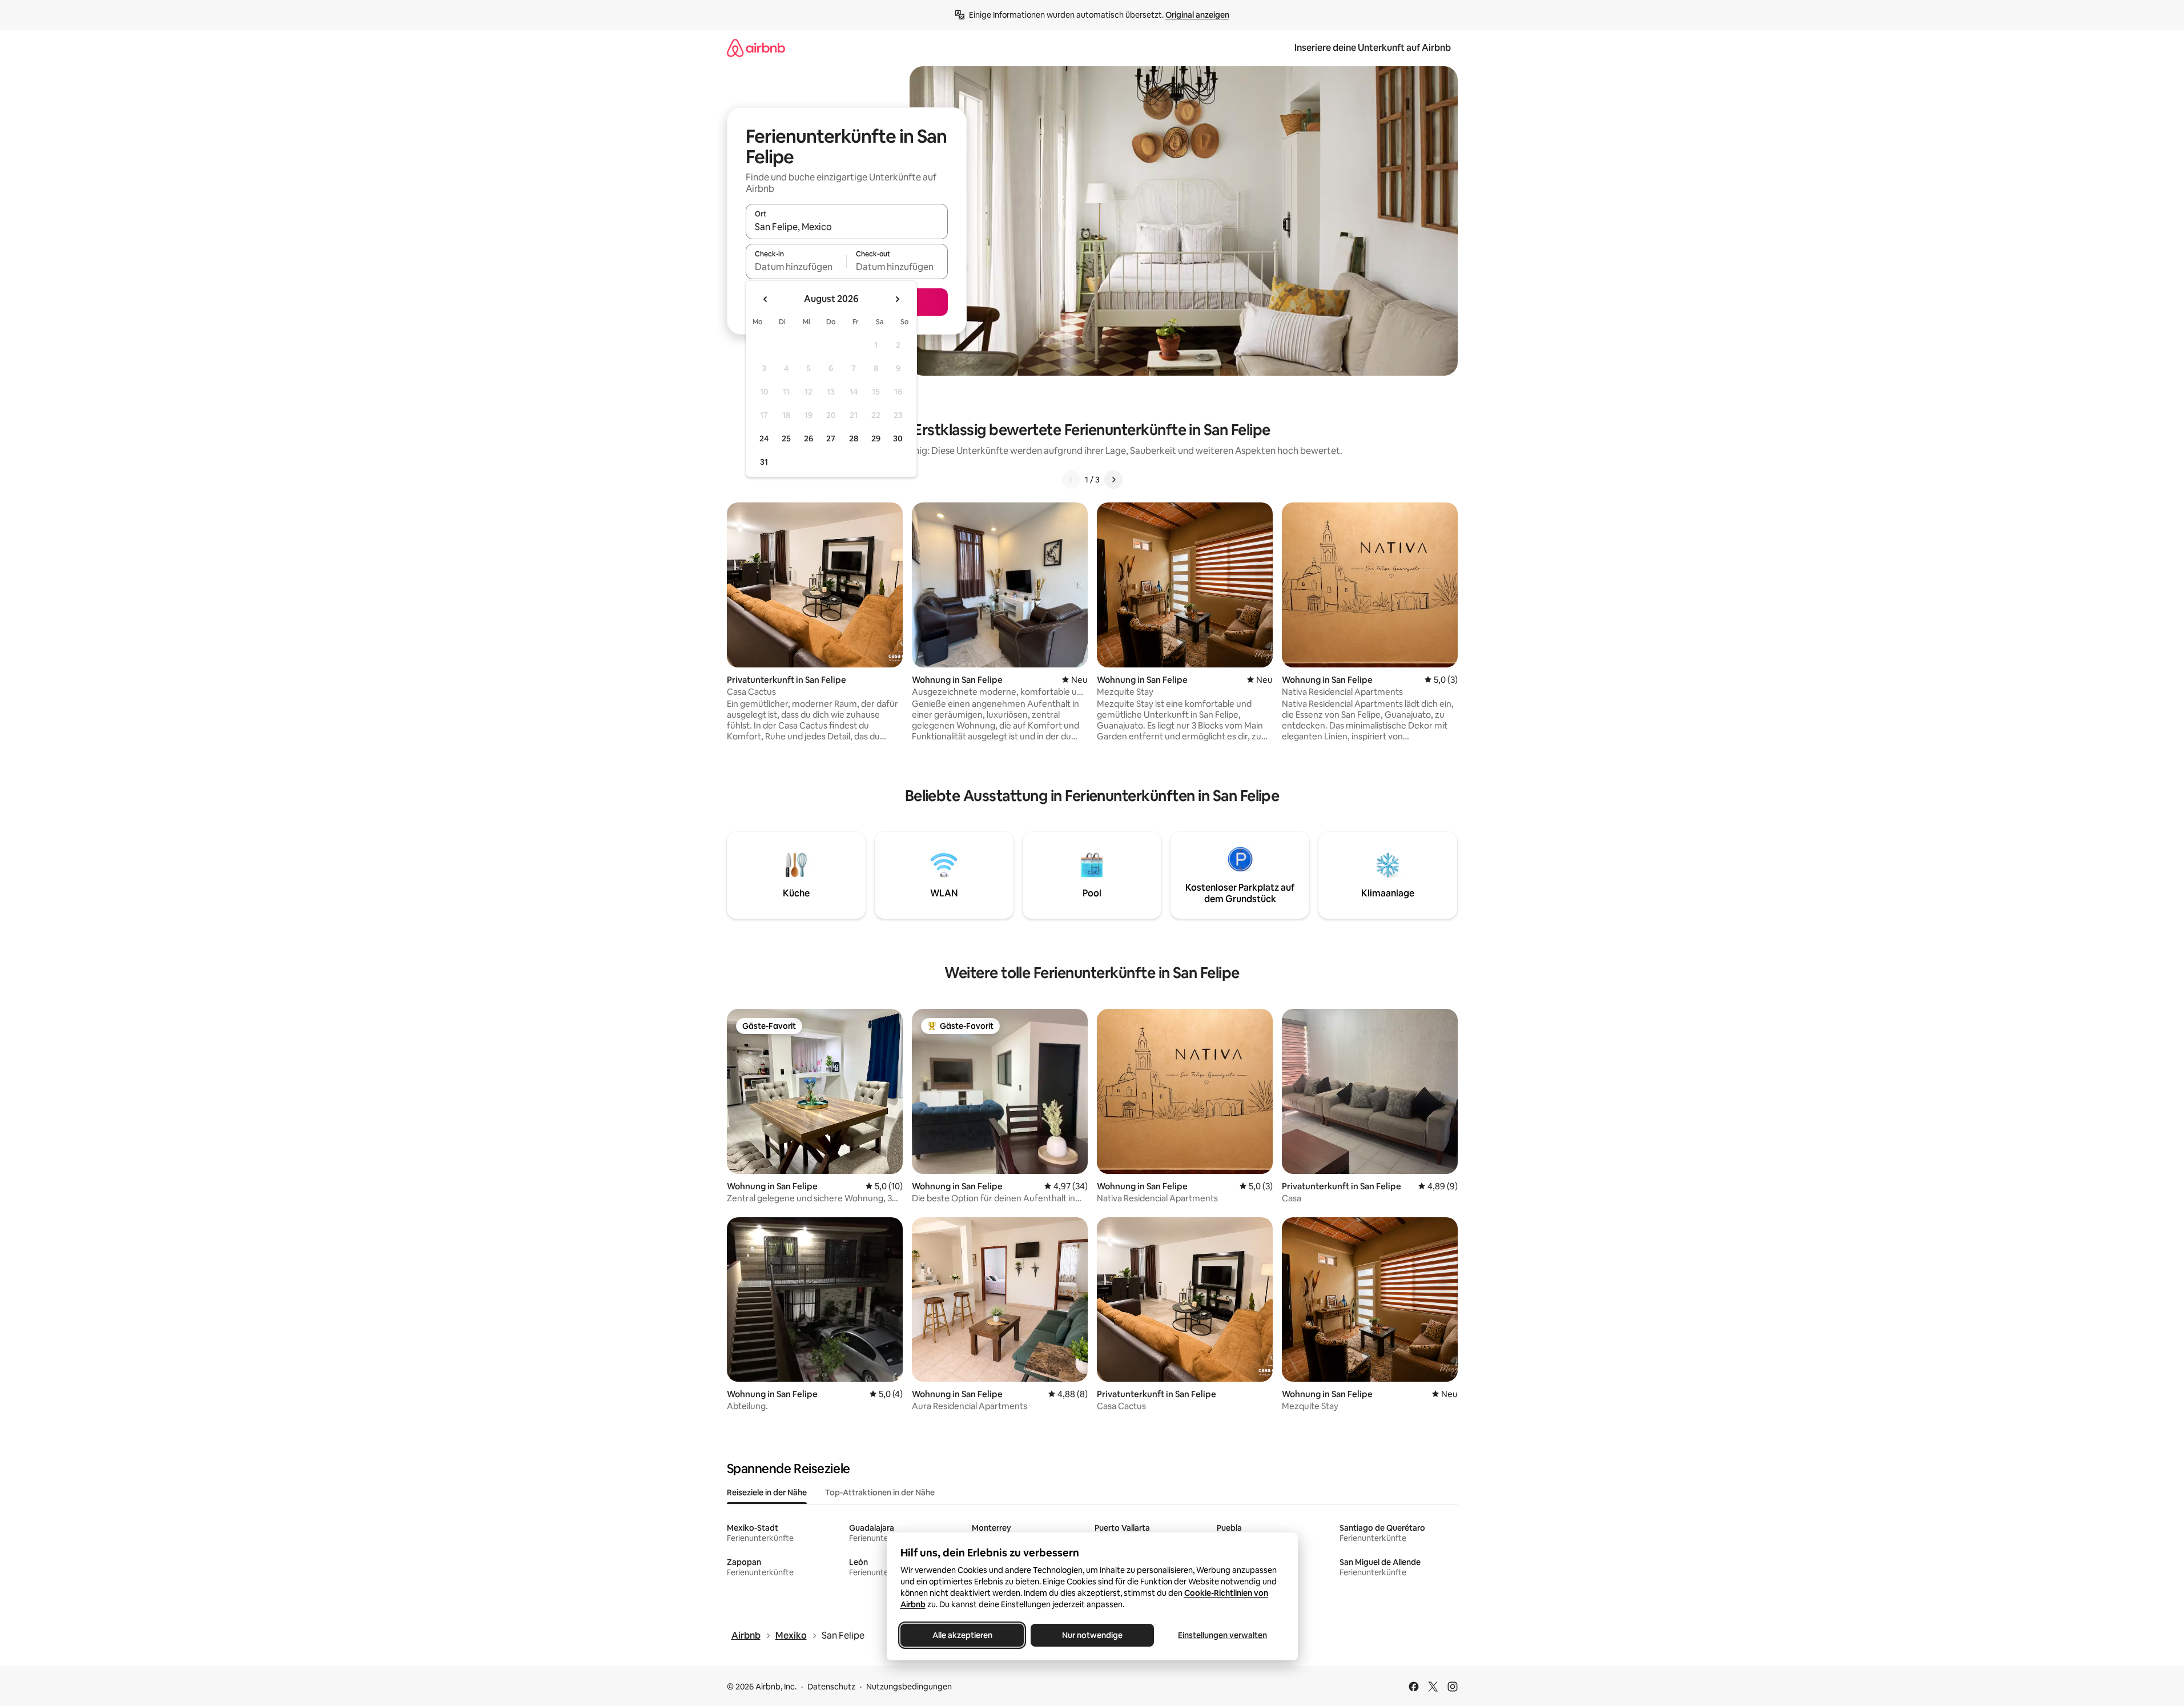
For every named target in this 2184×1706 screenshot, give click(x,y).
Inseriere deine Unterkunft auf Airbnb (1373, 48)
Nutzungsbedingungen (909, 1687)
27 (831, 438)
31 (764, 462)
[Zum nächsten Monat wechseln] (897, 299)
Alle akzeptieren (962, 1635)
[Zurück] (1071, 480)
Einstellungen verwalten (1222, 1635)
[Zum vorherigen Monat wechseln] (766, 299)
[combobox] (847, 227)
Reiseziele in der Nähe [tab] (767, 1492)
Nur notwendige (1092, 1635)
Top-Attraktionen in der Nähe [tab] (880, 1492)
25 (786, 438)
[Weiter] (1113, 480)
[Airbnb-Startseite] (756, 48)
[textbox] (796, 267)
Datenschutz (831, 1687)
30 (898, 438)
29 (876, 438)
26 (809, 438)
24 (764, 438)
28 (854, 438)
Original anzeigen (1197, 15)
